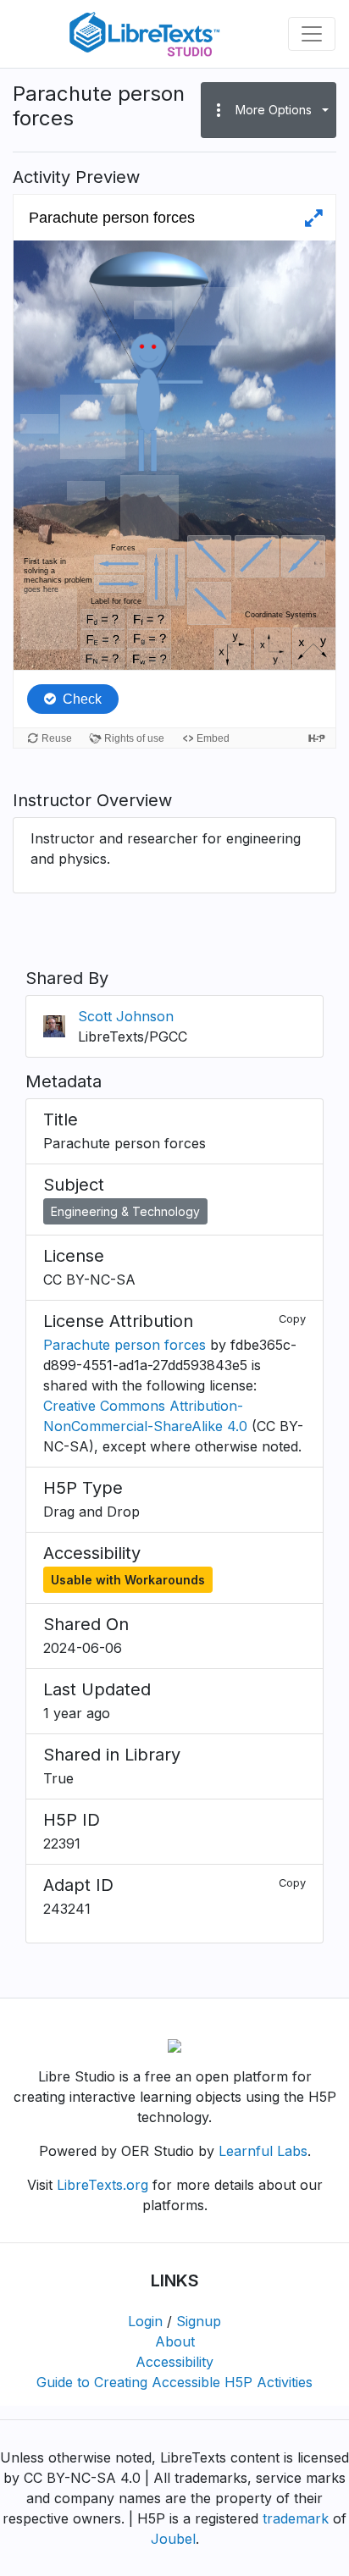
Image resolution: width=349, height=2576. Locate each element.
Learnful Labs (263, 2151)
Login (145, 2321)
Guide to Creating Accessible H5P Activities (174, 2382)
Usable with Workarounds (128, 1580)
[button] (269, 110)
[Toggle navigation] (312, 34)
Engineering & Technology (125, 1211)
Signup (199, 2321)
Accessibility (174, 2362)
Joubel (173, 2539)
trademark (296, 2518)
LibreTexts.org (102, 2185)
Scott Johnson (126, 1016)
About (175, 2341)
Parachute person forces (125, 1345)
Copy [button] (292, 1319)
